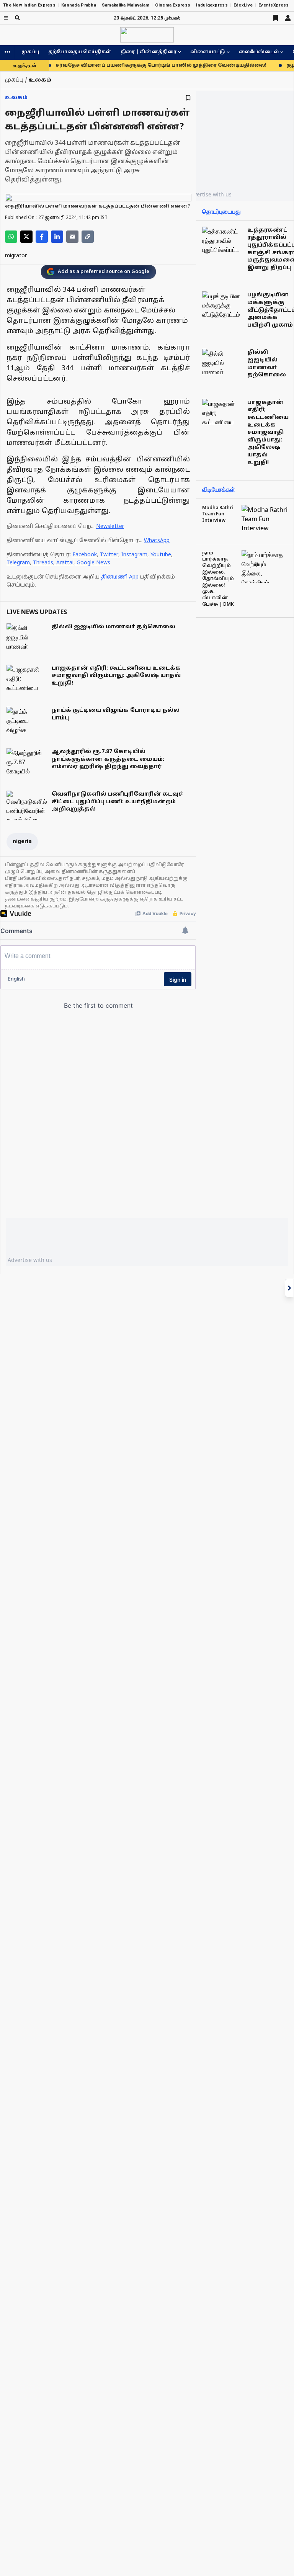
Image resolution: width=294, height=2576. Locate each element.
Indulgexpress (212, 5)
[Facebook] (42, 237)
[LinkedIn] (57, 237)
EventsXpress (274, 5)
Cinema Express (173, 5)
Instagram (134, 555)
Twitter (109, 555)
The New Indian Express (29, 5)
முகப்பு (30, 52)
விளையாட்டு (208, 52)
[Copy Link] (88, 237)
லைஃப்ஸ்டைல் (259, 52)
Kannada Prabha (79, 5)
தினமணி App (120, 577)
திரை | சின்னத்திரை (149, 52)
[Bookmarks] (276, 18)
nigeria (22, 842)
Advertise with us (209, 194)
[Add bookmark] (188, 98)
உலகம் (16, 98)
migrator (16, 256)
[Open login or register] (288, 18)
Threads (43, 563)
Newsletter (110, 527)
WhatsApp (157, 541)
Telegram (18, 563)
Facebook (85, 555)
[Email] (72, 237)
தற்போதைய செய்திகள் (80, 52)
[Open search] (17, 18)
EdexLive (243, 5)
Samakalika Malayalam (126, 5)
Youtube (161, 555)
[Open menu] (6, 18)
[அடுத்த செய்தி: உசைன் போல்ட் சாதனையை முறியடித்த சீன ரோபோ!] (289, 1288)
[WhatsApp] (11, 237)
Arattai (65, 563)
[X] (26, 237)
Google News (93, 563)
